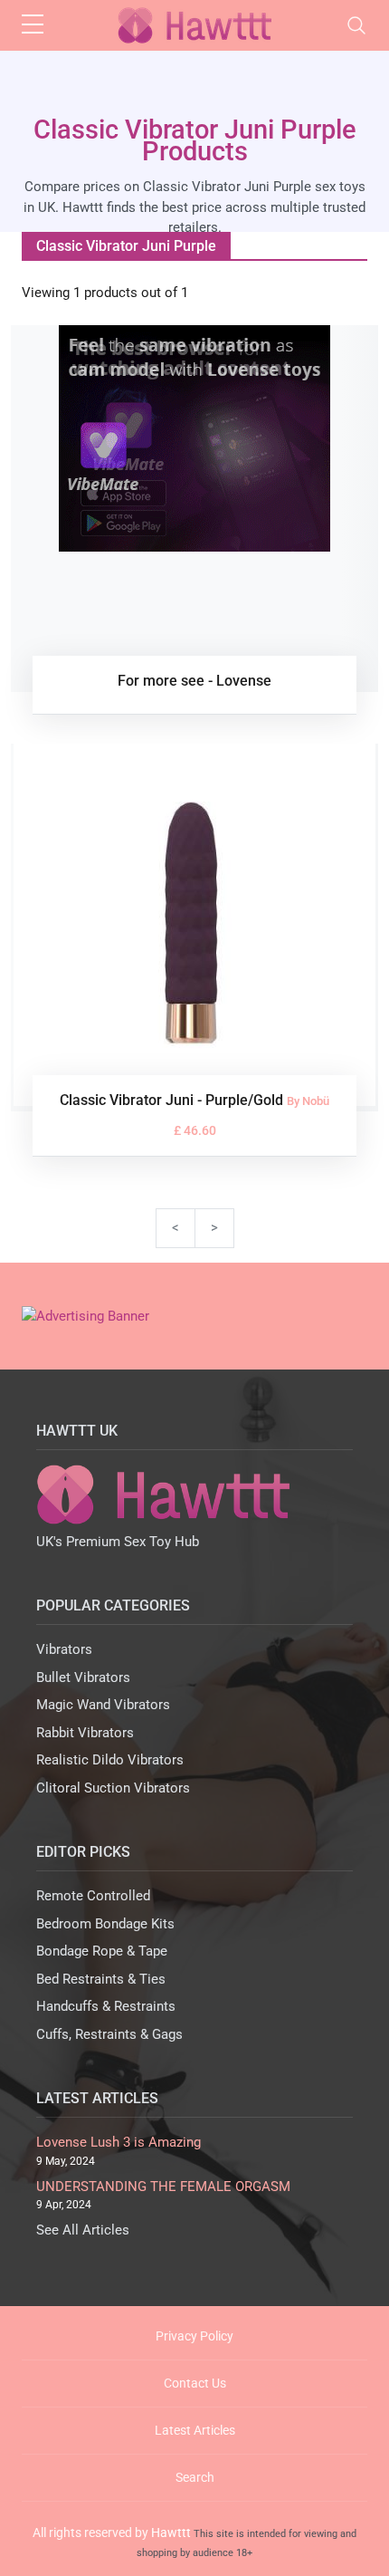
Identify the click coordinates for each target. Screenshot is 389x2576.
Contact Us (195, 2383)
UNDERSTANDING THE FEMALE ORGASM (163, 2187)
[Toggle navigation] (356, 25)
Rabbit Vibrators (85, 1733)
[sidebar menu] (33, 25)
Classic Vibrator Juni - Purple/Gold (173, 1100)
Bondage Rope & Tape (102, 1951)
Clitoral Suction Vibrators (113, 1788)
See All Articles (83, 2230)
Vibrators (64, 1649)
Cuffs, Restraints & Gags (109, 2034)
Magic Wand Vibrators (103, 1705)
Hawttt (171, 2533)
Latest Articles (195, 2430)
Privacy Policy (194, 2336)
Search (195, 2477)
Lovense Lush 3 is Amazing (119, 2142)
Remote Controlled (93, 1896)
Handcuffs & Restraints (106, 2006)
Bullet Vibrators (83, 1677)
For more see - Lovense (194, 681)
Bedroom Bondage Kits (105, 1924)
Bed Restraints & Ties (101, 1979)
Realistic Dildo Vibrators (110, 1760)
